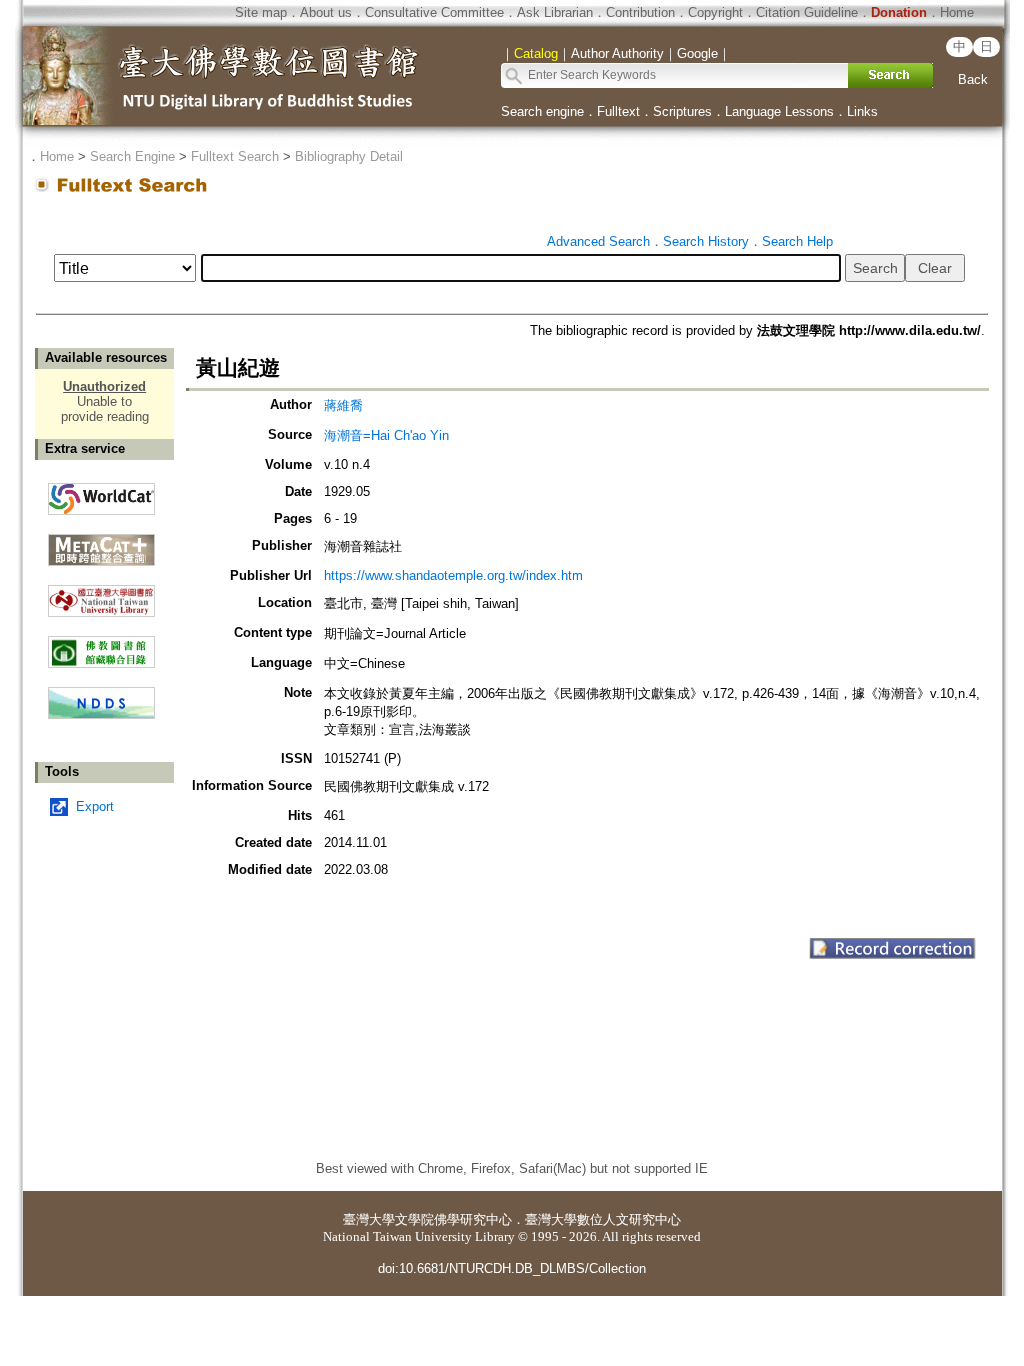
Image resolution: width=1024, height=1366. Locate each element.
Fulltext (618, 111)
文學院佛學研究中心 (453, 1219)
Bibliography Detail (349, 156)
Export (95, 806)
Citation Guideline (807, 12)
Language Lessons (779, 111)
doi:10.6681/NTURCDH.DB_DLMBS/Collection (512, 1268)
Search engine (542, 111)
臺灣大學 (369, 1219)
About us (326, 12)
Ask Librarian (555, 12)
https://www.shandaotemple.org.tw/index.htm (453, 575)
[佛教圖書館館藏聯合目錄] (101, 644)
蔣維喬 (343, 405)
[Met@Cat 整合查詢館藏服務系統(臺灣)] (101, 542)
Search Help (797, 241)
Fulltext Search (235, 156)
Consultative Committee (434, 12)
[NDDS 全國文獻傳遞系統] (101, 714)
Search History (706, 241)
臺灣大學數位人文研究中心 (603, 1219)
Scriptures (682, 111)
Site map (261, 12)
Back (973, 79)
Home (957, 12)
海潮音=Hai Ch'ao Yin (386, 435)
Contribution (640, 12)
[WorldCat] (101, 494)
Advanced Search (598, 241)
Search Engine (132, 156)
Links (862, 111)
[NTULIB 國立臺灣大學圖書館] (101, 593)
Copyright (715, 12)
